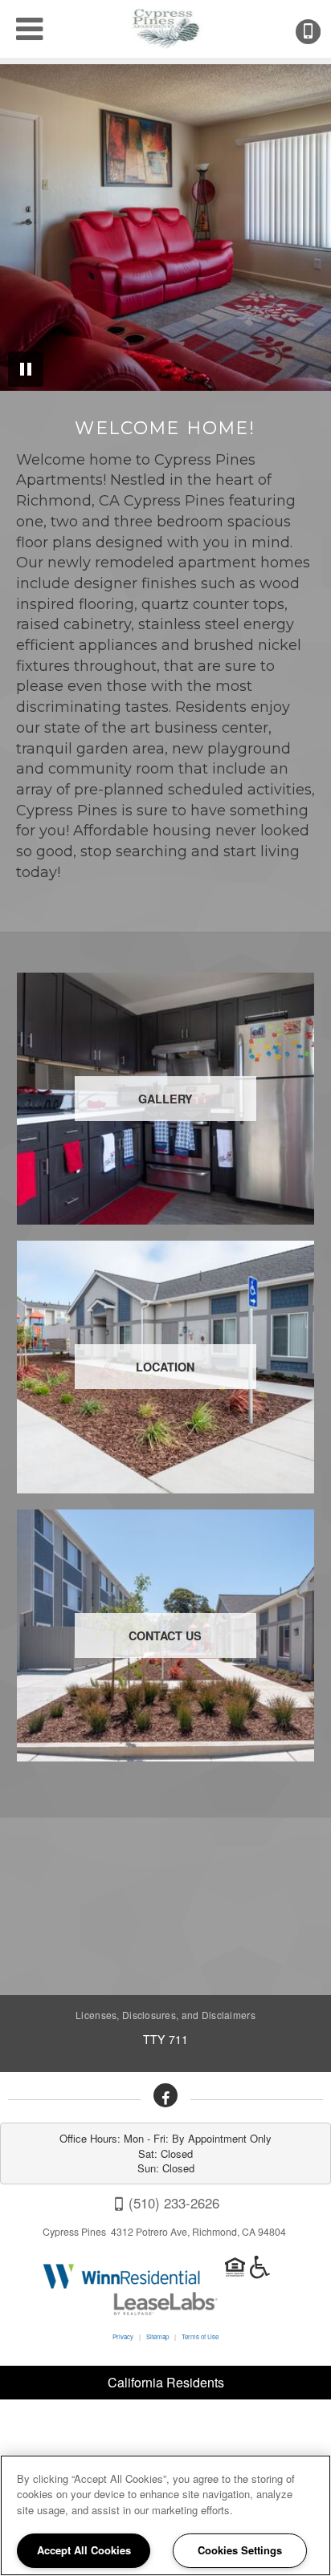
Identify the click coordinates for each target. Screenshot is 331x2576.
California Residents (166, 2382)
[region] (165, 2515)
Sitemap (157, 2336)
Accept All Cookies (84, 2550)
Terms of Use (200, 2336)
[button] (165, 2095)
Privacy (123, 2336)
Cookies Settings (240, 2550)
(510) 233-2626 (319, 32)
